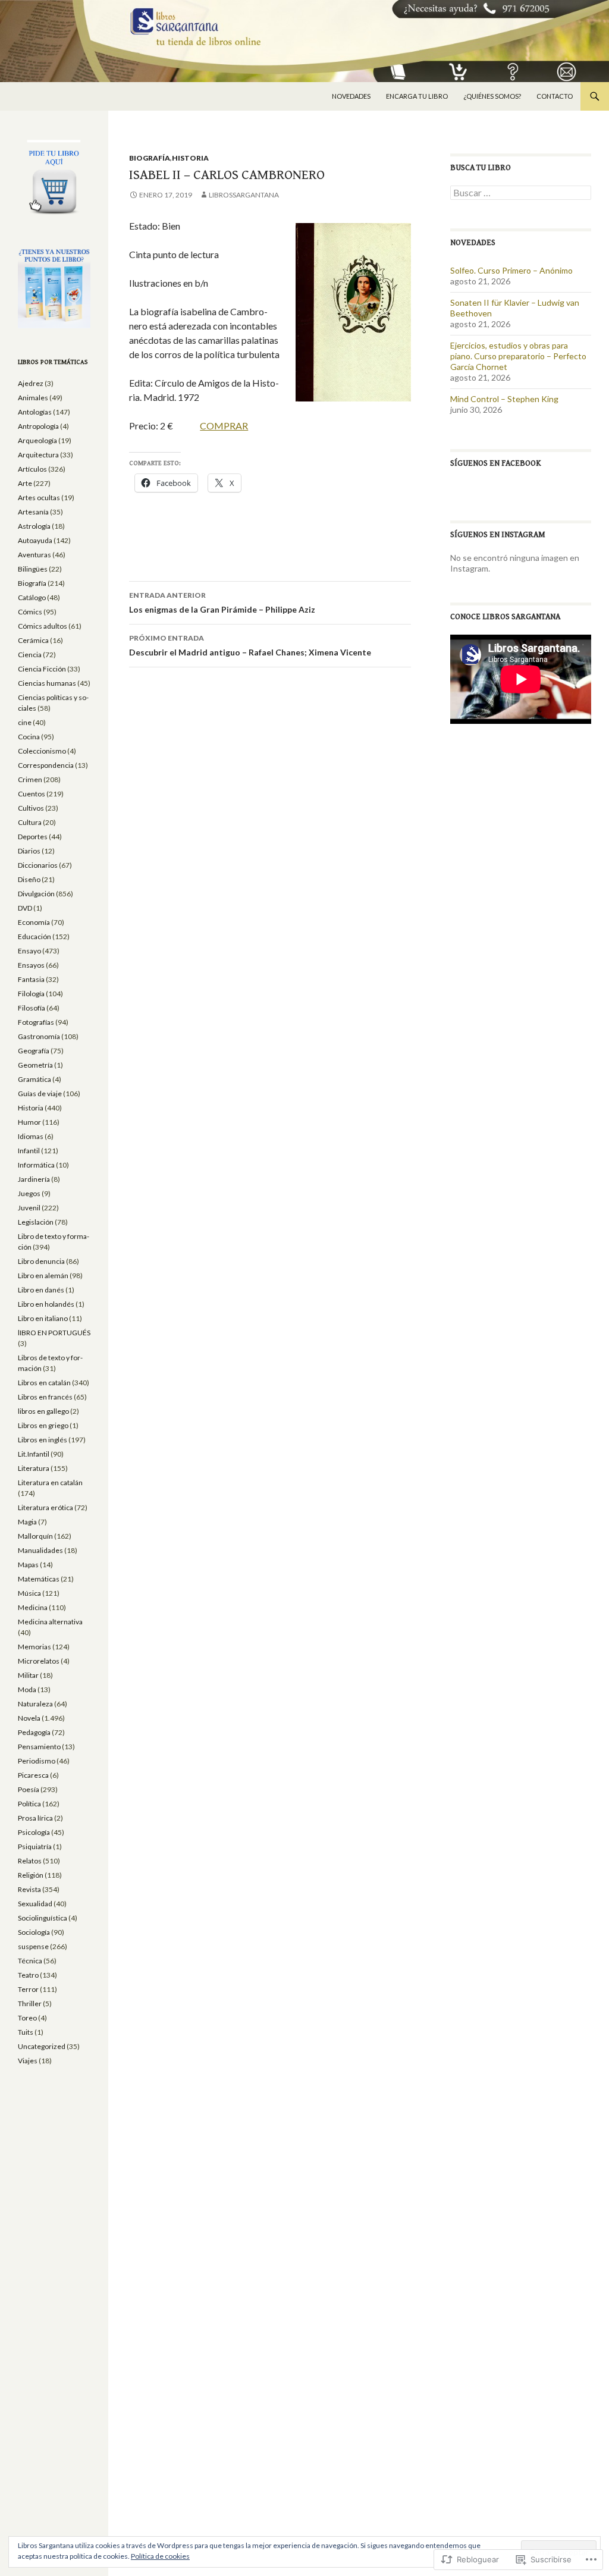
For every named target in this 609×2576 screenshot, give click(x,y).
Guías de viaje (40, 1094)
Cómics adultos (43, 626)
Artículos (32, 469)
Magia (27, 1522)
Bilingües (33, 569)
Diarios (29, 851)
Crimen (30, 779)
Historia (190, 158)
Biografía (150, 158)
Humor (29, 1122)
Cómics (30, 612)
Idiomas (31, 1136)
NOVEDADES (351, 96)
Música (29, 1593)
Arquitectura (38, 455)
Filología (31, 994)
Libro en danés (41, 1290)
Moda (27, 1689)
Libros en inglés (43, 1440)
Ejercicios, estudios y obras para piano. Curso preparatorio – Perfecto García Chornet (518, 356)
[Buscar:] (521, 193)
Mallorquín (35, 1536)
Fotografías (36, 1022)
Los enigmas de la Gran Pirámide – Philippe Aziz (222, 603)
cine (25, 722)
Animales (33, 398)
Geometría (35, 1065)
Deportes (33, 837)
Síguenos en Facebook (496, 463)
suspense (33, 1946)
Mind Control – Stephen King (504, 399)
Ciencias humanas (47, 683)
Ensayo (29, 951)
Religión (31, 1875)
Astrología (34, 526)
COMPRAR (224, 426)
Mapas (28, 1565)
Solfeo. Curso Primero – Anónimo (511, 270)
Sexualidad (35, 1904)
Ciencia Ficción (42, 669)
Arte (25, 483)
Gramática (34, 1079)
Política (29, 1804)
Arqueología (37, 440)
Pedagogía (34, 1732)
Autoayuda (35, 540)
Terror (28, 1989)
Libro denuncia (41, 1261)
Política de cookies (160, 2556)
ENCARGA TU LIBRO (417, 96)
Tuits (26, 2032)
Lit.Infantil (34, 1454)
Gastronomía (39, 1036)
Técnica (30, 1961)
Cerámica (33, 640)
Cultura (30, 822)
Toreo (27, 2018)
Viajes (28, 2061)
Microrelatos (39, 1661)
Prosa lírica (35, 1818)
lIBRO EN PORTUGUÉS (54, 1333)
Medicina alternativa (50, 1622)
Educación (34, 936)
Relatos (30, 1861)
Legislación (36, 1222)
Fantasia (31, 979)
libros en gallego (43, 1411)
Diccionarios (38, 865)
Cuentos (32, 794)
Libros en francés (45, 1397)
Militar (28, 1675)
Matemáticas (39, 1579)
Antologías (35, 412)
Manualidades (40, 1550)
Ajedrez (31, 383)
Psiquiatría (35, 1847)
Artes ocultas (39, 498)
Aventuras (34, 555)
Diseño (29, 879)
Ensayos (31, 965)
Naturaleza (35, 1704)
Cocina (29, 737)
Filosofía (32, 1008)
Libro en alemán (43, 1276)
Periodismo (37, 1761)
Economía (34, 922)
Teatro (28, 1975)
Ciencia (30, 655)
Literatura (34, 1468)
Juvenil (29, 1208)
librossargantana (244, 195)
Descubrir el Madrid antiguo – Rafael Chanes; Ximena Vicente (250, 645)
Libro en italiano (43, 1318)
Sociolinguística (43, 1918)
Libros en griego (43, 1425)
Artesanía (33, 512)
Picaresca (33, 1775)
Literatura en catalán (50, 1482)
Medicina (33, 1607)
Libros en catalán (44, 1383)
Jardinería (34, 1179)
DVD (25, 908)
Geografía (34, 1051)
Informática (36, 1165)
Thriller (30, 2004)
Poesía (29, 1789)
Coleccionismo (42, 751)
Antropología (38, 426)
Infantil (29, 1151)
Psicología (34, 1832)
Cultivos (31, 808)
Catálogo (32, 597)
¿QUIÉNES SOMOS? (492, 96)
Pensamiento (39, 1747)
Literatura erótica (45, 1507)
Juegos (29, 1193)
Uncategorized (42, 2046)
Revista (29, 1889)
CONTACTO (555, 96)
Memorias (34, 1647)
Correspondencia (46, 765)
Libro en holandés (46, 1304)
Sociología (34, 1932)
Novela (29, 1718)
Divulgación (36, 894)
